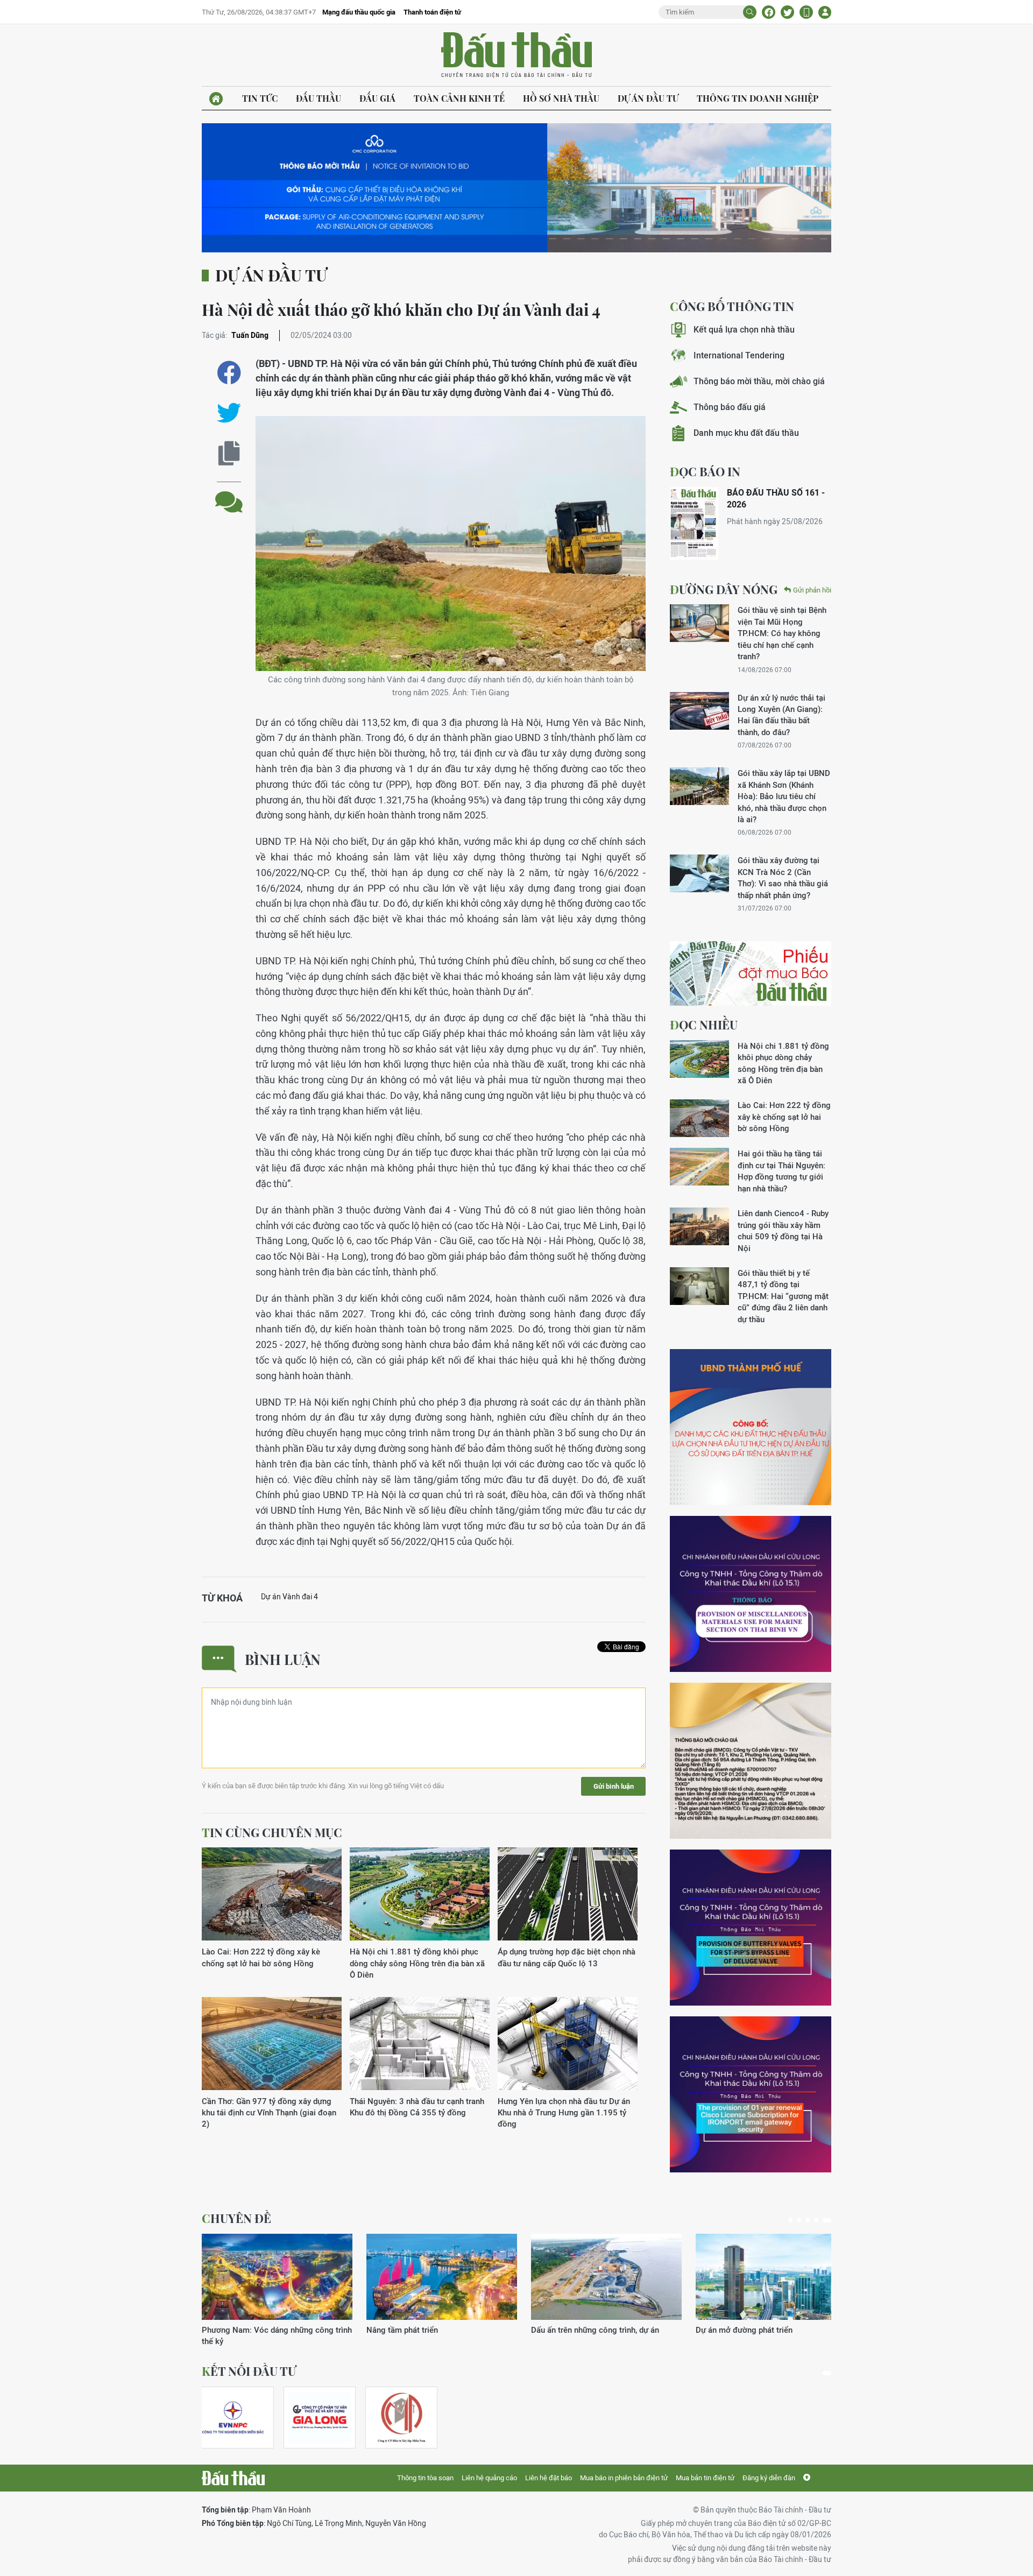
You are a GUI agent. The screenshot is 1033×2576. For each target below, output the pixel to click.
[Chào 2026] (771, 2277)
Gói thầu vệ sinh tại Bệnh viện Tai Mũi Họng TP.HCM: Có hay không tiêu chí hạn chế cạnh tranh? (782, 633)
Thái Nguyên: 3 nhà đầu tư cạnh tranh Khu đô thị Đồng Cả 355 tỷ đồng (417, 2107)
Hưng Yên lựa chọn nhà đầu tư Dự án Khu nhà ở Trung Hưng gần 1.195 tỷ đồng (564, 2113)
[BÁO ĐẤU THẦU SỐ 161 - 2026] (694, 523)
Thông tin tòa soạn (425, 2478)
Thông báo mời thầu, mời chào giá (759, 381)
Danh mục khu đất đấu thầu (746, 433)
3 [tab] (812, 2220)
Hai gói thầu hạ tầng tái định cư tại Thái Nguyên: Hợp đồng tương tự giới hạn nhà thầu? (781, 1171)
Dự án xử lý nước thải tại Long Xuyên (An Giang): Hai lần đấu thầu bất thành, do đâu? (781, 715)
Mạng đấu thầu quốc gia (359, 12)
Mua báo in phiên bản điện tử (624, 2478)
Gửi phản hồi (812, 590)
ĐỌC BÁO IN (705, 471)
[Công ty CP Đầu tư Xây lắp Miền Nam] (401, 2418)
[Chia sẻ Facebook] (769, 12)
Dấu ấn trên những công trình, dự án (266, 2330)
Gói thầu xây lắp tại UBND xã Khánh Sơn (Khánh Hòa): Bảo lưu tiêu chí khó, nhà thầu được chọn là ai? (784, 796)
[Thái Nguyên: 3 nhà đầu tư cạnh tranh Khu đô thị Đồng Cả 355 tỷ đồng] (420, 2044)
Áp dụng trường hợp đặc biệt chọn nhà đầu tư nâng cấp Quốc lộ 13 (567, 1957)
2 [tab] (803, 2220)
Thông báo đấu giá (730, 407)
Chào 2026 (716, 2330)
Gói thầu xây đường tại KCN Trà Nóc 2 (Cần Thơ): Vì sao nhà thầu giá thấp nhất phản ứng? (783, 877)
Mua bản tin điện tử (705, 2478)
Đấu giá (377, 98)
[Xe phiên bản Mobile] (806, 12)
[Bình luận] (229, 494)
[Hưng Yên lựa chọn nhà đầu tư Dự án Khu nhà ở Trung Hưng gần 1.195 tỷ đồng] (568, 2044)
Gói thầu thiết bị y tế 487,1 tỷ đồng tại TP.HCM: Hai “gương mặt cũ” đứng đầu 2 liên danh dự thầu (783, 1296)
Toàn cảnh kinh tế (459, 98)
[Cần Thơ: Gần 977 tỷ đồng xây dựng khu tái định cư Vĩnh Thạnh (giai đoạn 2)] (272, 2044)
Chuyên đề (236, 2218)
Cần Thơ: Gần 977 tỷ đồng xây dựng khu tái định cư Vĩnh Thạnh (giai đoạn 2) (269, 2113)
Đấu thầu (319, 98)
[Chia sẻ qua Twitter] (229, 413)
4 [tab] (820, 2220)
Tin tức (260, 98)
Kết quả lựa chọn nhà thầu (744, 330)
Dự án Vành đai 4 (289, 1597)
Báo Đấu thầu (516, 55)
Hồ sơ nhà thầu (561, 98)
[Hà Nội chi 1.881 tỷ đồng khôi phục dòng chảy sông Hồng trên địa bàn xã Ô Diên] (420, 1894)
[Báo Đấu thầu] (233, 2478)
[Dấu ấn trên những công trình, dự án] (277, 2277)
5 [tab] (829, 2220)
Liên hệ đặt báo (549, 2478)
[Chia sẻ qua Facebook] (229, 373)
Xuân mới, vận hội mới (571, 2330)
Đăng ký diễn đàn (769, 2478)
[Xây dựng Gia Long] (320, 2418)
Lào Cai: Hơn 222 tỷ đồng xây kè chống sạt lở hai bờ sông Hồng (261, 1957)
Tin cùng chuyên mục (272, 1832)
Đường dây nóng (724, 589)
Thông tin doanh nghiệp (758, 98)
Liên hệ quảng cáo (489, 2478)
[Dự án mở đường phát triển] (442, 2277)
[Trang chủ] (216, 99)
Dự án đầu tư (648, 98)
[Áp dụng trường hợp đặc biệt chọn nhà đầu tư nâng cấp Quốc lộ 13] (568, 1894)
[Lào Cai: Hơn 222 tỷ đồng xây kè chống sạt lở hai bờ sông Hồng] (272, 1894)
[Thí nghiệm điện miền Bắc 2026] (233, 2418)
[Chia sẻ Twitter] (787, 12)
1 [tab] (793, 2220)
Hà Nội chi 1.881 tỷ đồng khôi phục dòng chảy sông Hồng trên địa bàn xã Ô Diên (417, 1963)
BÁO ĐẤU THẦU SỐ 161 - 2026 (776, 499)
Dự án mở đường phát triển (415, 2330)
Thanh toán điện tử (432, 12)
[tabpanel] (277, 2285)
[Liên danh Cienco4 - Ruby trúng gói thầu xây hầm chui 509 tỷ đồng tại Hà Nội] (699, 1226)
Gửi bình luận (614, 1786)
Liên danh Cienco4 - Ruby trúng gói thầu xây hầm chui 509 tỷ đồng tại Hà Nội (783, 1230)
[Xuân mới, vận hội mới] (606, 2277)
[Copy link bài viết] (229, 453)
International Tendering (739, 355)
